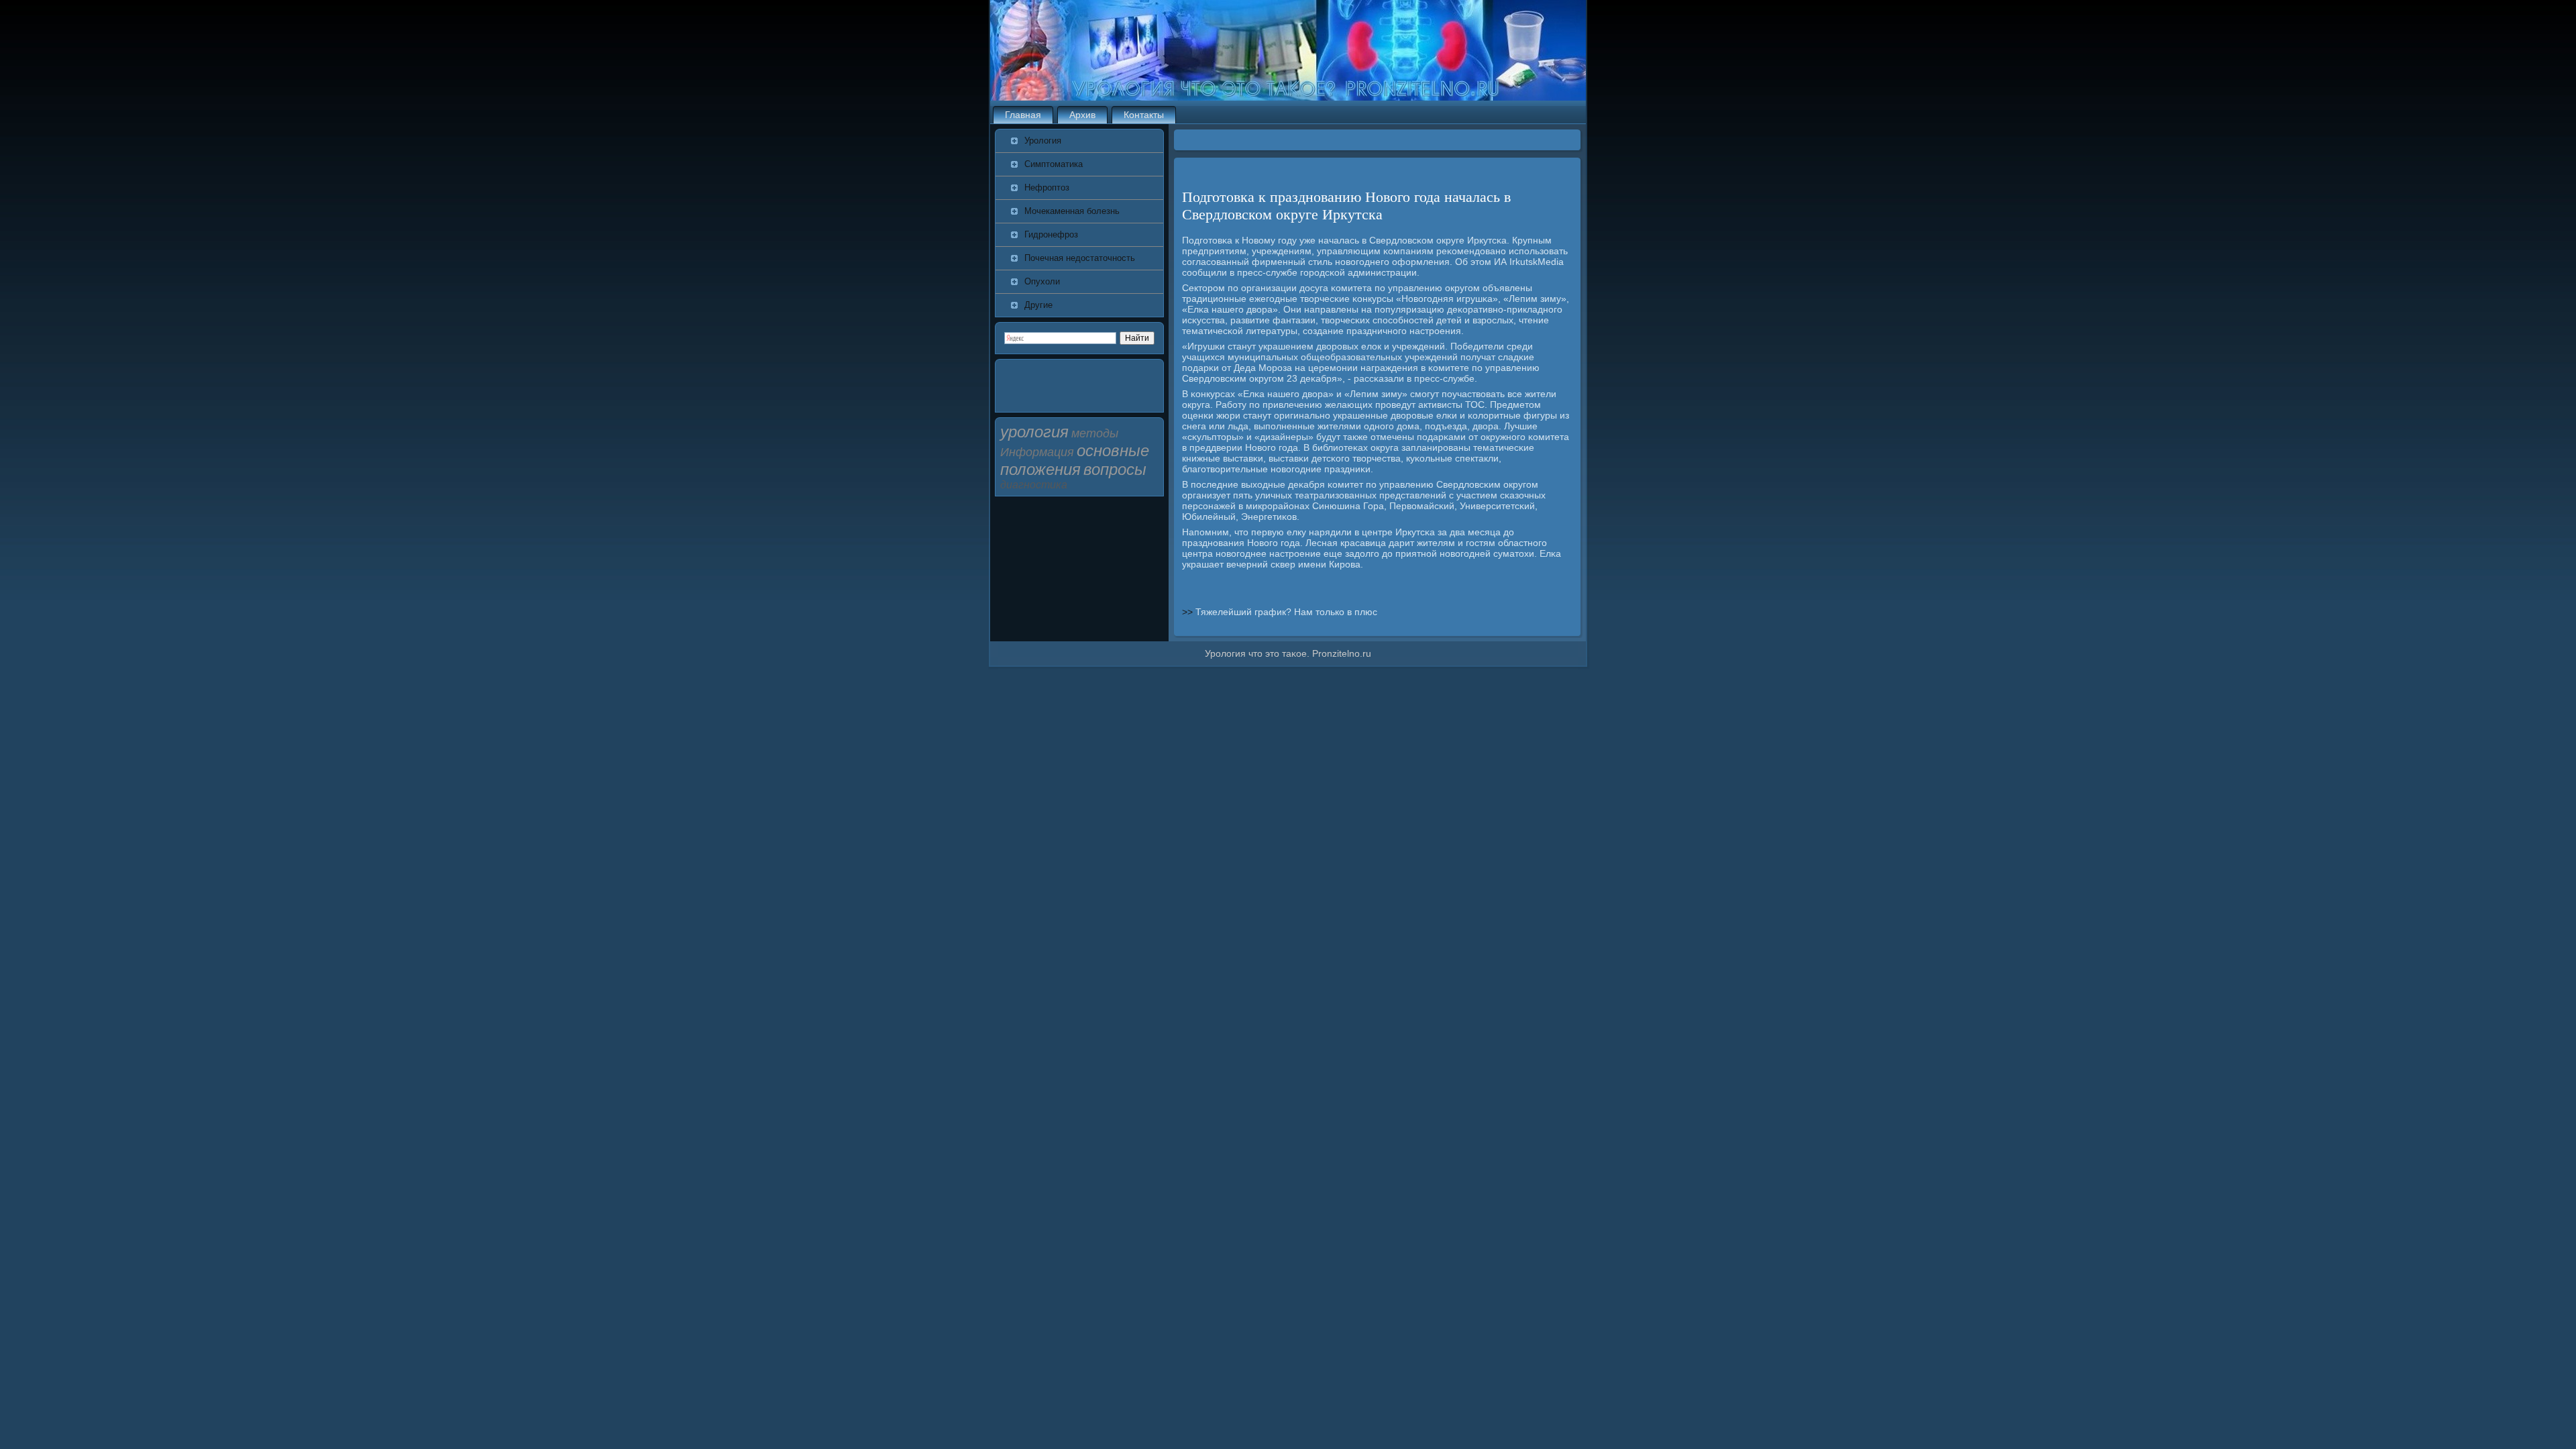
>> (1189, 612)
